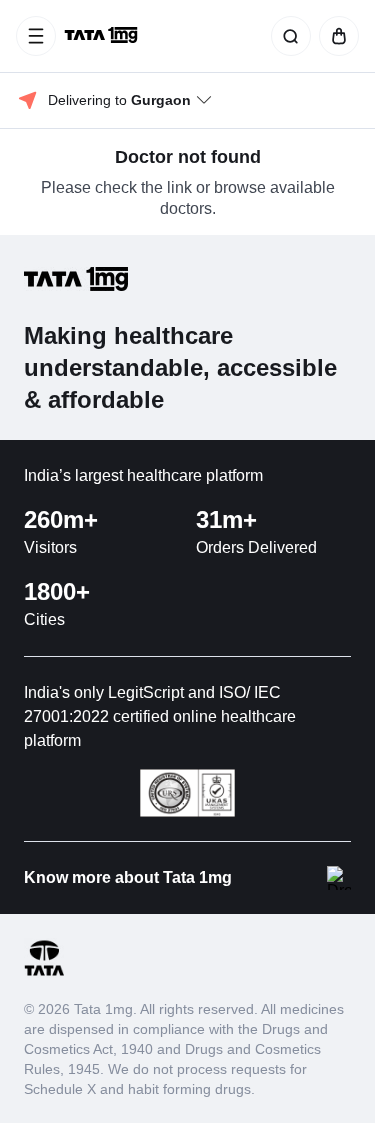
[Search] (287, 36)
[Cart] (335, 36)
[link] (103, 36)
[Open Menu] (36, 36)
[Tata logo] (44, 972)
